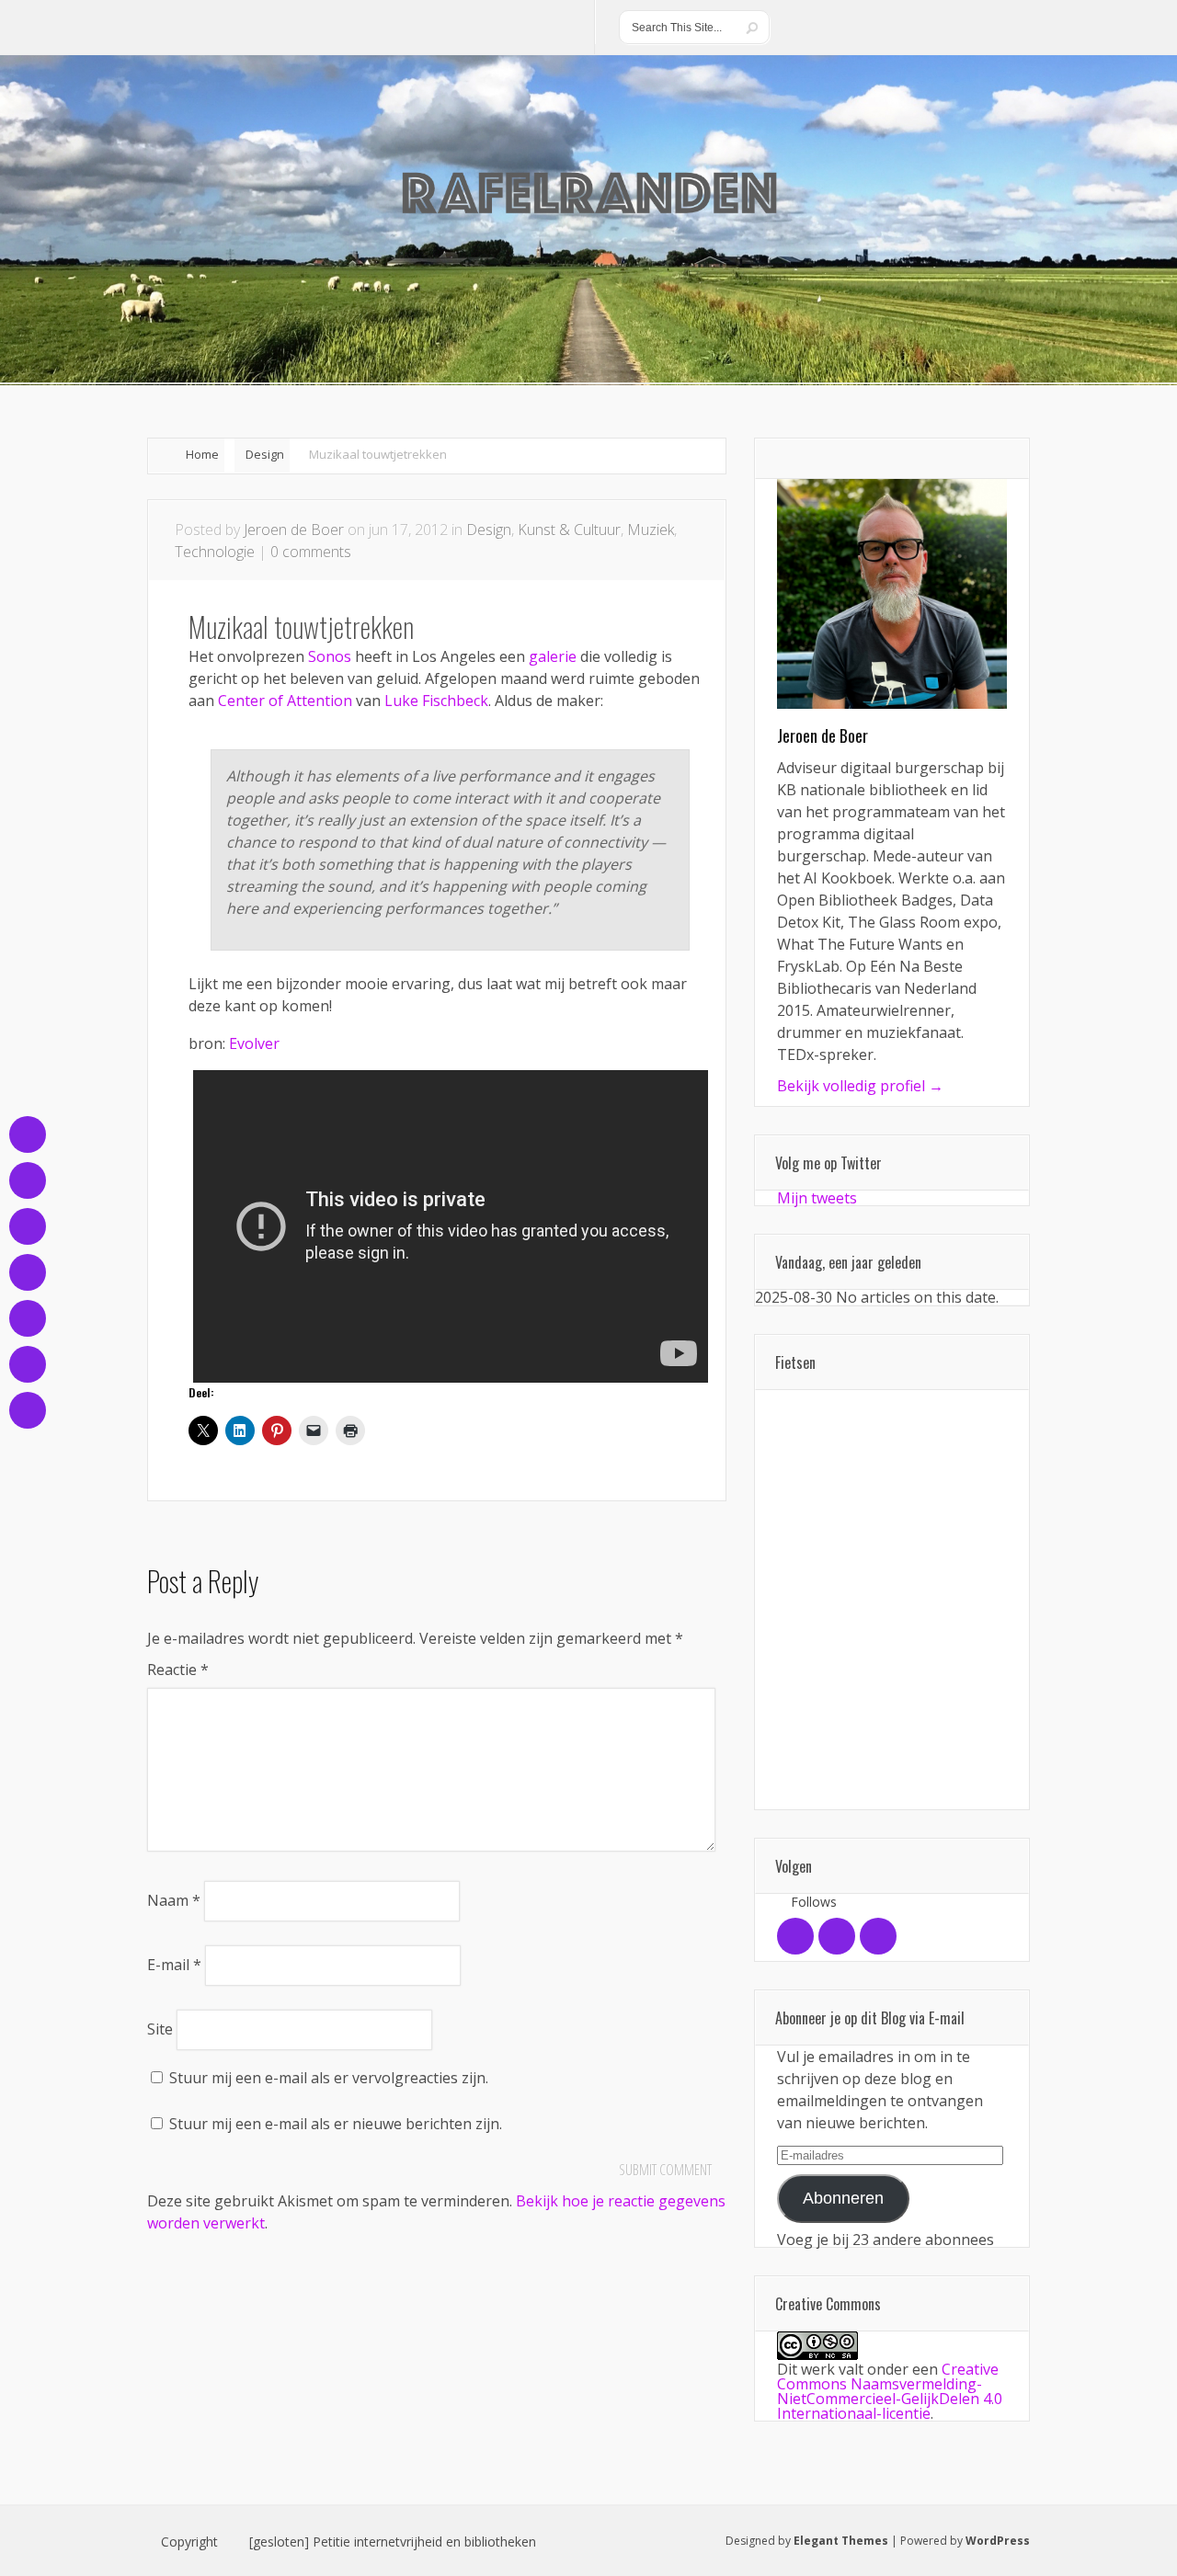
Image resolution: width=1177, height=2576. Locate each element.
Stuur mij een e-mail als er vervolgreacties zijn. (329, 2078)
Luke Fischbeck (436, 701)
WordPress (998, 2541)
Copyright (189, 2542)
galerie (553, 656)
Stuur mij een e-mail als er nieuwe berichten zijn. (336, 2124)
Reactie (178, 1670)
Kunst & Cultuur (569, 530)
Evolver (254, 1043)
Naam (174, 1900)
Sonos (330, 656)
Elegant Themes (841, 2541)
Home (202, 454)
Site (160, 2029)
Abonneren (843, 2198)
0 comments (311, 552)
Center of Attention (285, 701)
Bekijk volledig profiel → (860, 1086)
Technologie (215, 552)
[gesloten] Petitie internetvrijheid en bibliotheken (393, 2542)
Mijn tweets (817, 1198)
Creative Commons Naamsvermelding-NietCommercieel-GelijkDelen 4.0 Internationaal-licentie (890, 2391)
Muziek (651, 530)
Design (265, 454)
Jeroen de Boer (294, 530)
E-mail (174, 1965)
